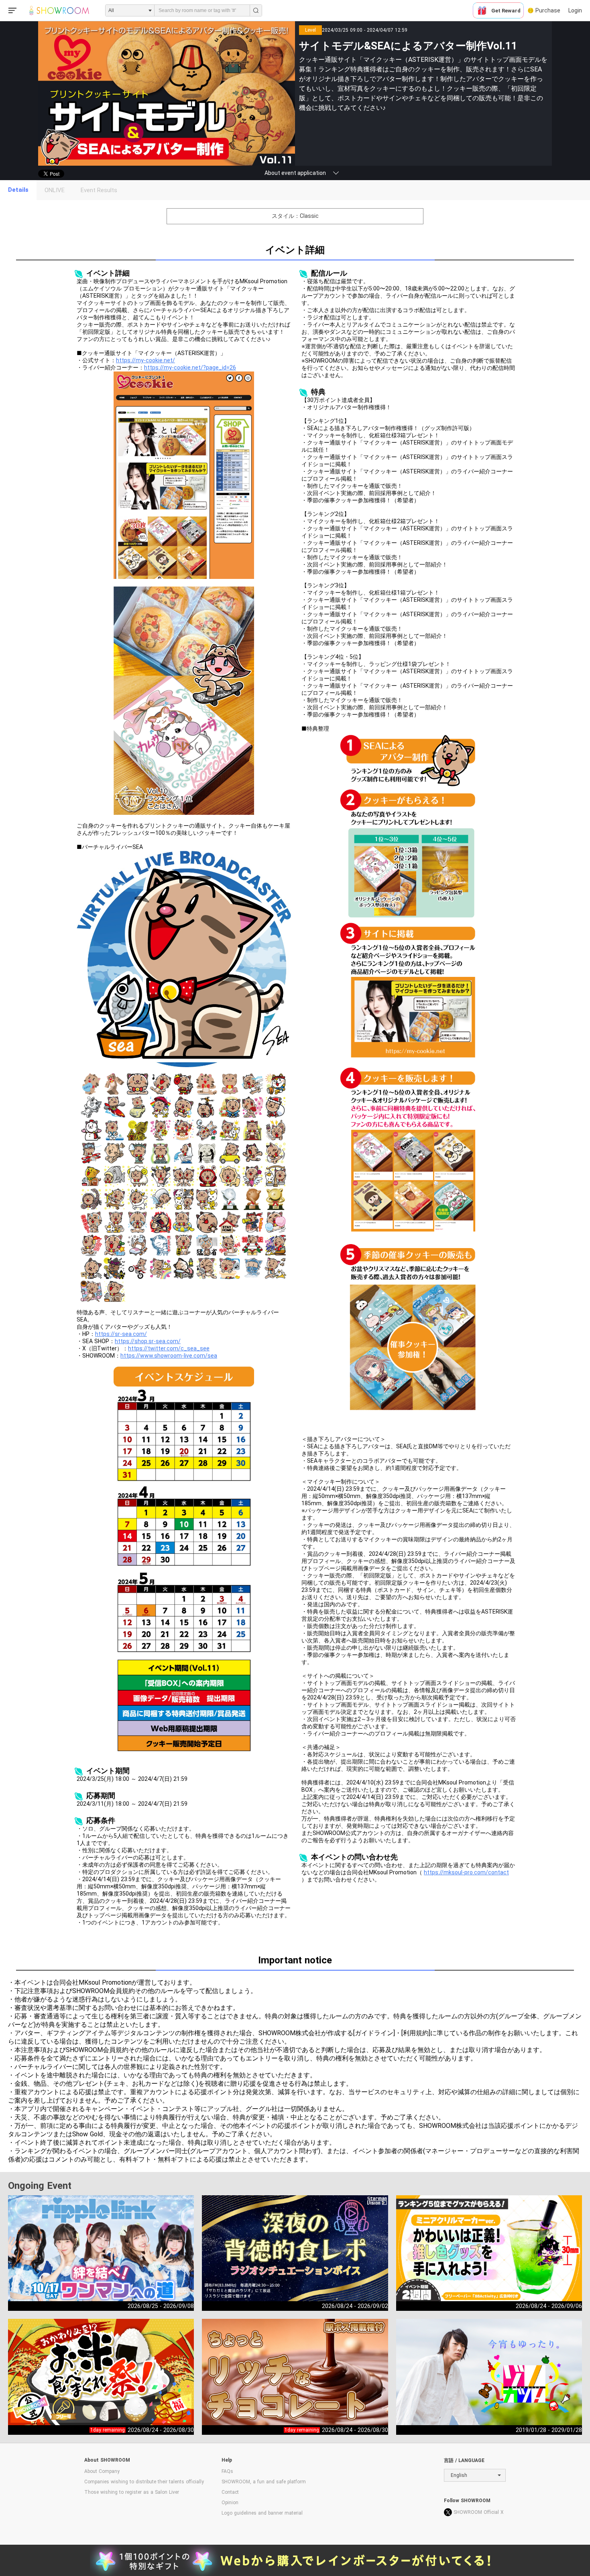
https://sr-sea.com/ (121, 1334)
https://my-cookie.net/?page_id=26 (190, 367)
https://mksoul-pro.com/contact (466, 1872)
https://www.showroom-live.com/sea (169, 1356)
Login (575, 10)
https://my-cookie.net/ (145, 360)
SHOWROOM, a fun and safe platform (264, 2482)
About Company (102, 2471)
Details (18, 190)
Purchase (548, 10)
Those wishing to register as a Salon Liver (132, 2492)
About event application (295, 173)
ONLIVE (55, 190)
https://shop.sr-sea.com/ (148, 1341)
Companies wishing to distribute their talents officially (144, 2482)
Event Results (99, 190)
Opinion (230, 2503)
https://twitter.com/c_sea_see (169, 1348)
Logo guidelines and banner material (262, 2513)
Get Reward (506, 11)
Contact (230, 2492)
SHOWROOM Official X (479, 2512)
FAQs (227, 2471)
